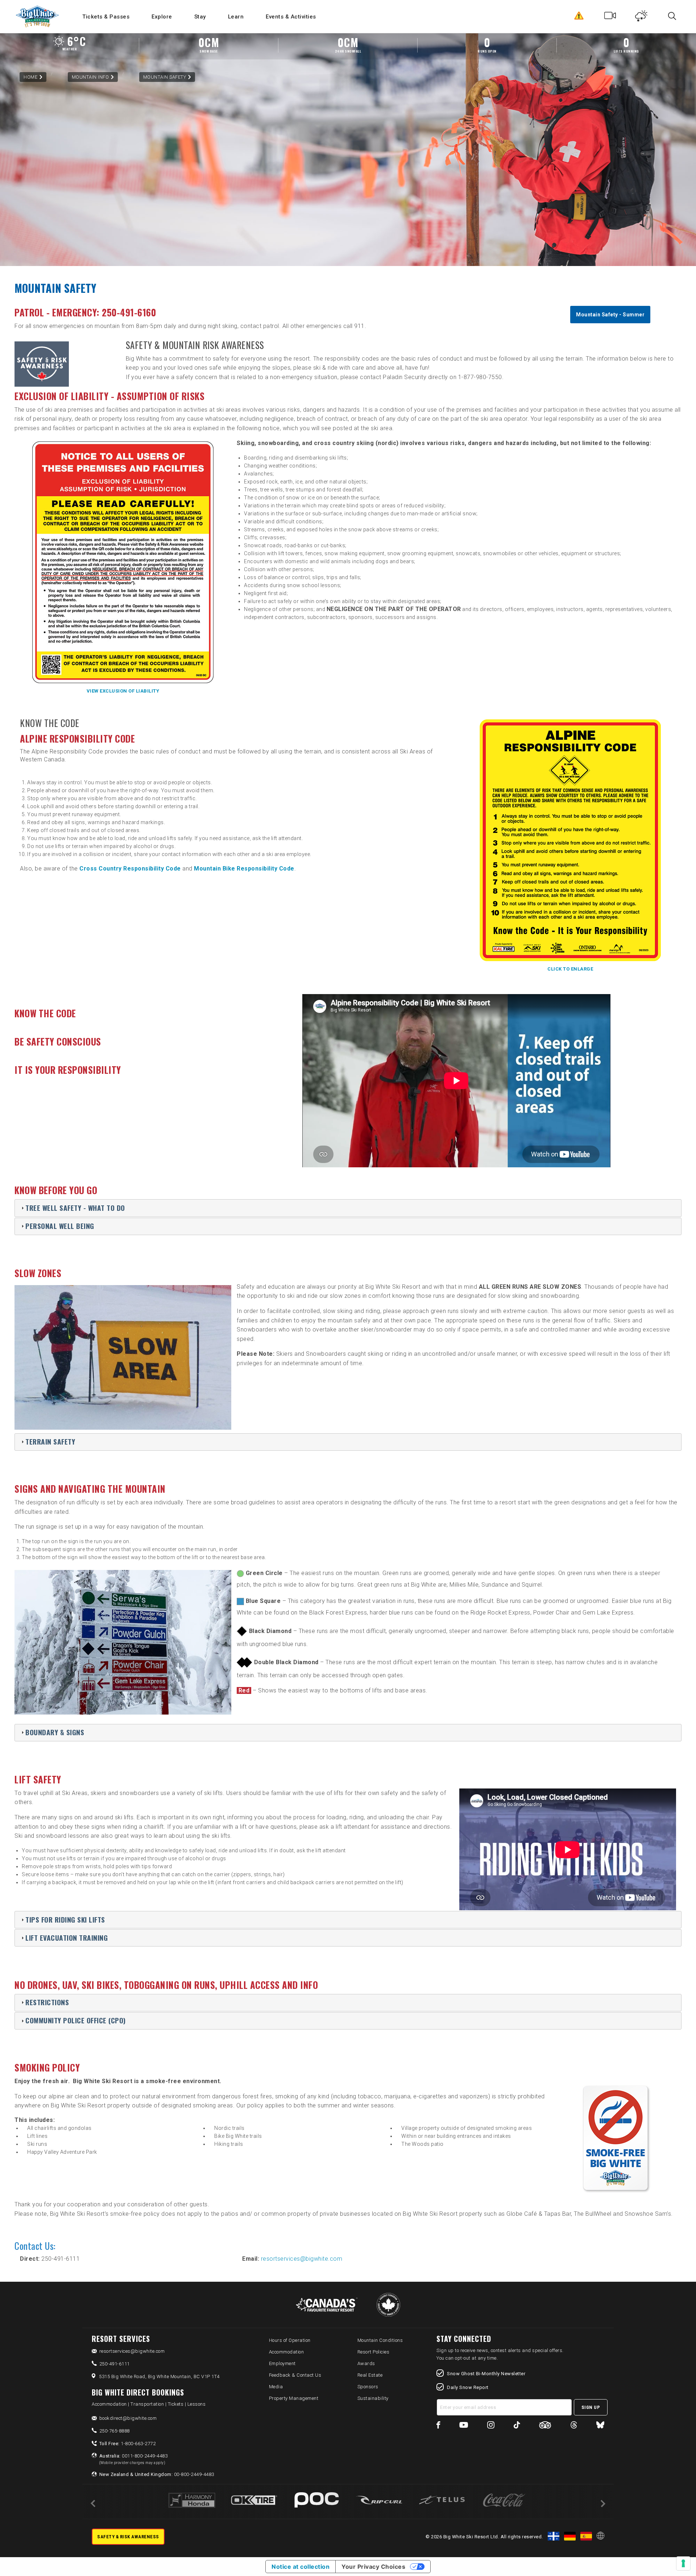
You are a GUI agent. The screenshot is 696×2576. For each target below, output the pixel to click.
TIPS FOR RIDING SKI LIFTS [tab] (65, 1919)
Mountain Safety (165, 77)
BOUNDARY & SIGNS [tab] (55, 1732)
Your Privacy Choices (373, 2567)
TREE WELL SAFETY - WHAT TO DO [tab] (75, 1208)
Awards (366, 2363)
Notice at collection (301, 2567)
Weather (641, 17)
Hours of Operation (290, 2340)
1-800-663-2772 (128, 2444)
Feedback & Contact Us (295, 2375)
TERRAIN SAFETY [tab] (50, 1441)
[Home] (38, 16)
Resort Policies (374, 2352)
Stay (200, 17)
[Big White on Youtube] (464, 2426)
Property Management (294, 2398)
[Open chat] (676, 2556)
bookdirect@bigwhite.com (128, 2418)
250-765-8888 (115, 2431)
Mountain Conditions (380, 2340)
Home (30, 77)
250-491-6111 (115, 2364)
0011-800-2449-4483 (134, 2459)
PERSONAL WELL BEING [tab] (60, 1226)
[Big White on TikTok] (517, 2426)
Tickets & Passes (106, 17)
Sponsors (368, 2387)
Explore (162, 17)
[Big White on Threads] (574, 2426)
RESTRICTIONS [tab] (47, 2002)
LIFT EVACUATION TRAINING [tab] (67, 1938)
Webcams (610, 17)
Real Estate (370, 2375)
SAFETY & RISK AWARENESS (128, 2537)
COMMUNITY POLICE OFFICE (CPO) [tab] (76, 2020)
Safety (579, 17)
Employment (282, 2363)
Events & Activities (291, 17)
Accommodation (287, 2352)
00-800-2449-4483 (157, 2474)
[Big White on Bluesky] (600, 2426)
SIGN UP (591, 2407)
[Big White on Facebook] (438, 2426)
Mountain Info (90, 77)
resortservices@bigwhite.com (302, 2259)
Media (276, 2387)
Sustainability (373, 2398)
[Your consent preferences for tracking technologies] (683, 2563)
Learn (236, 17)
